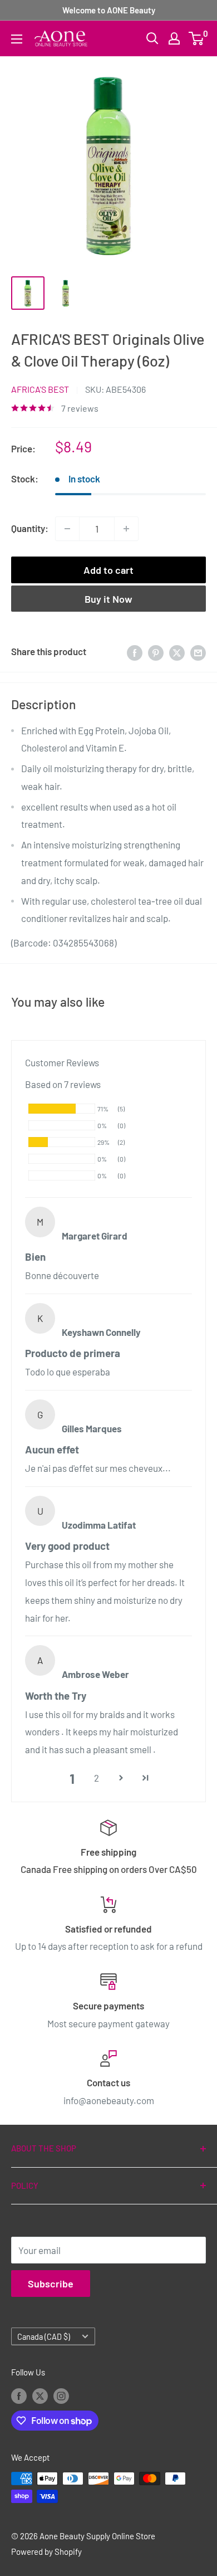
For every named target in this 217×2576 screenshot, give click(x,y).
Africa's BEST (40, 389)
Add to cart (108, 570)
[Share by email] (198, 652)
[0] (197, 38)
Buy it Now (108, 599)
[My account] (174, 38)
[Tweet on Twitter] (177, 652)
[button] (121, 1778)
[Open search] (152, 38)
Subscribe (51, 2284)
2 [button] (97, 1778)
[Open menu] (17, 39)
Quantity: (30, 528)
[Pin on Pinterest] (156, 652)
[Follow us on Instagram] (61, 2396)
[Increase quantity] (126, 529)
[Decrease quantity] (67, 529)
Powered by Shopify (46, 2551)
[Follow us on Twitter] (40, 2396)
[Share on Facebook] (135, 652)
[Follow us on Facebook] (19, 2396)
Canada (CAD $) (44, 2337)
